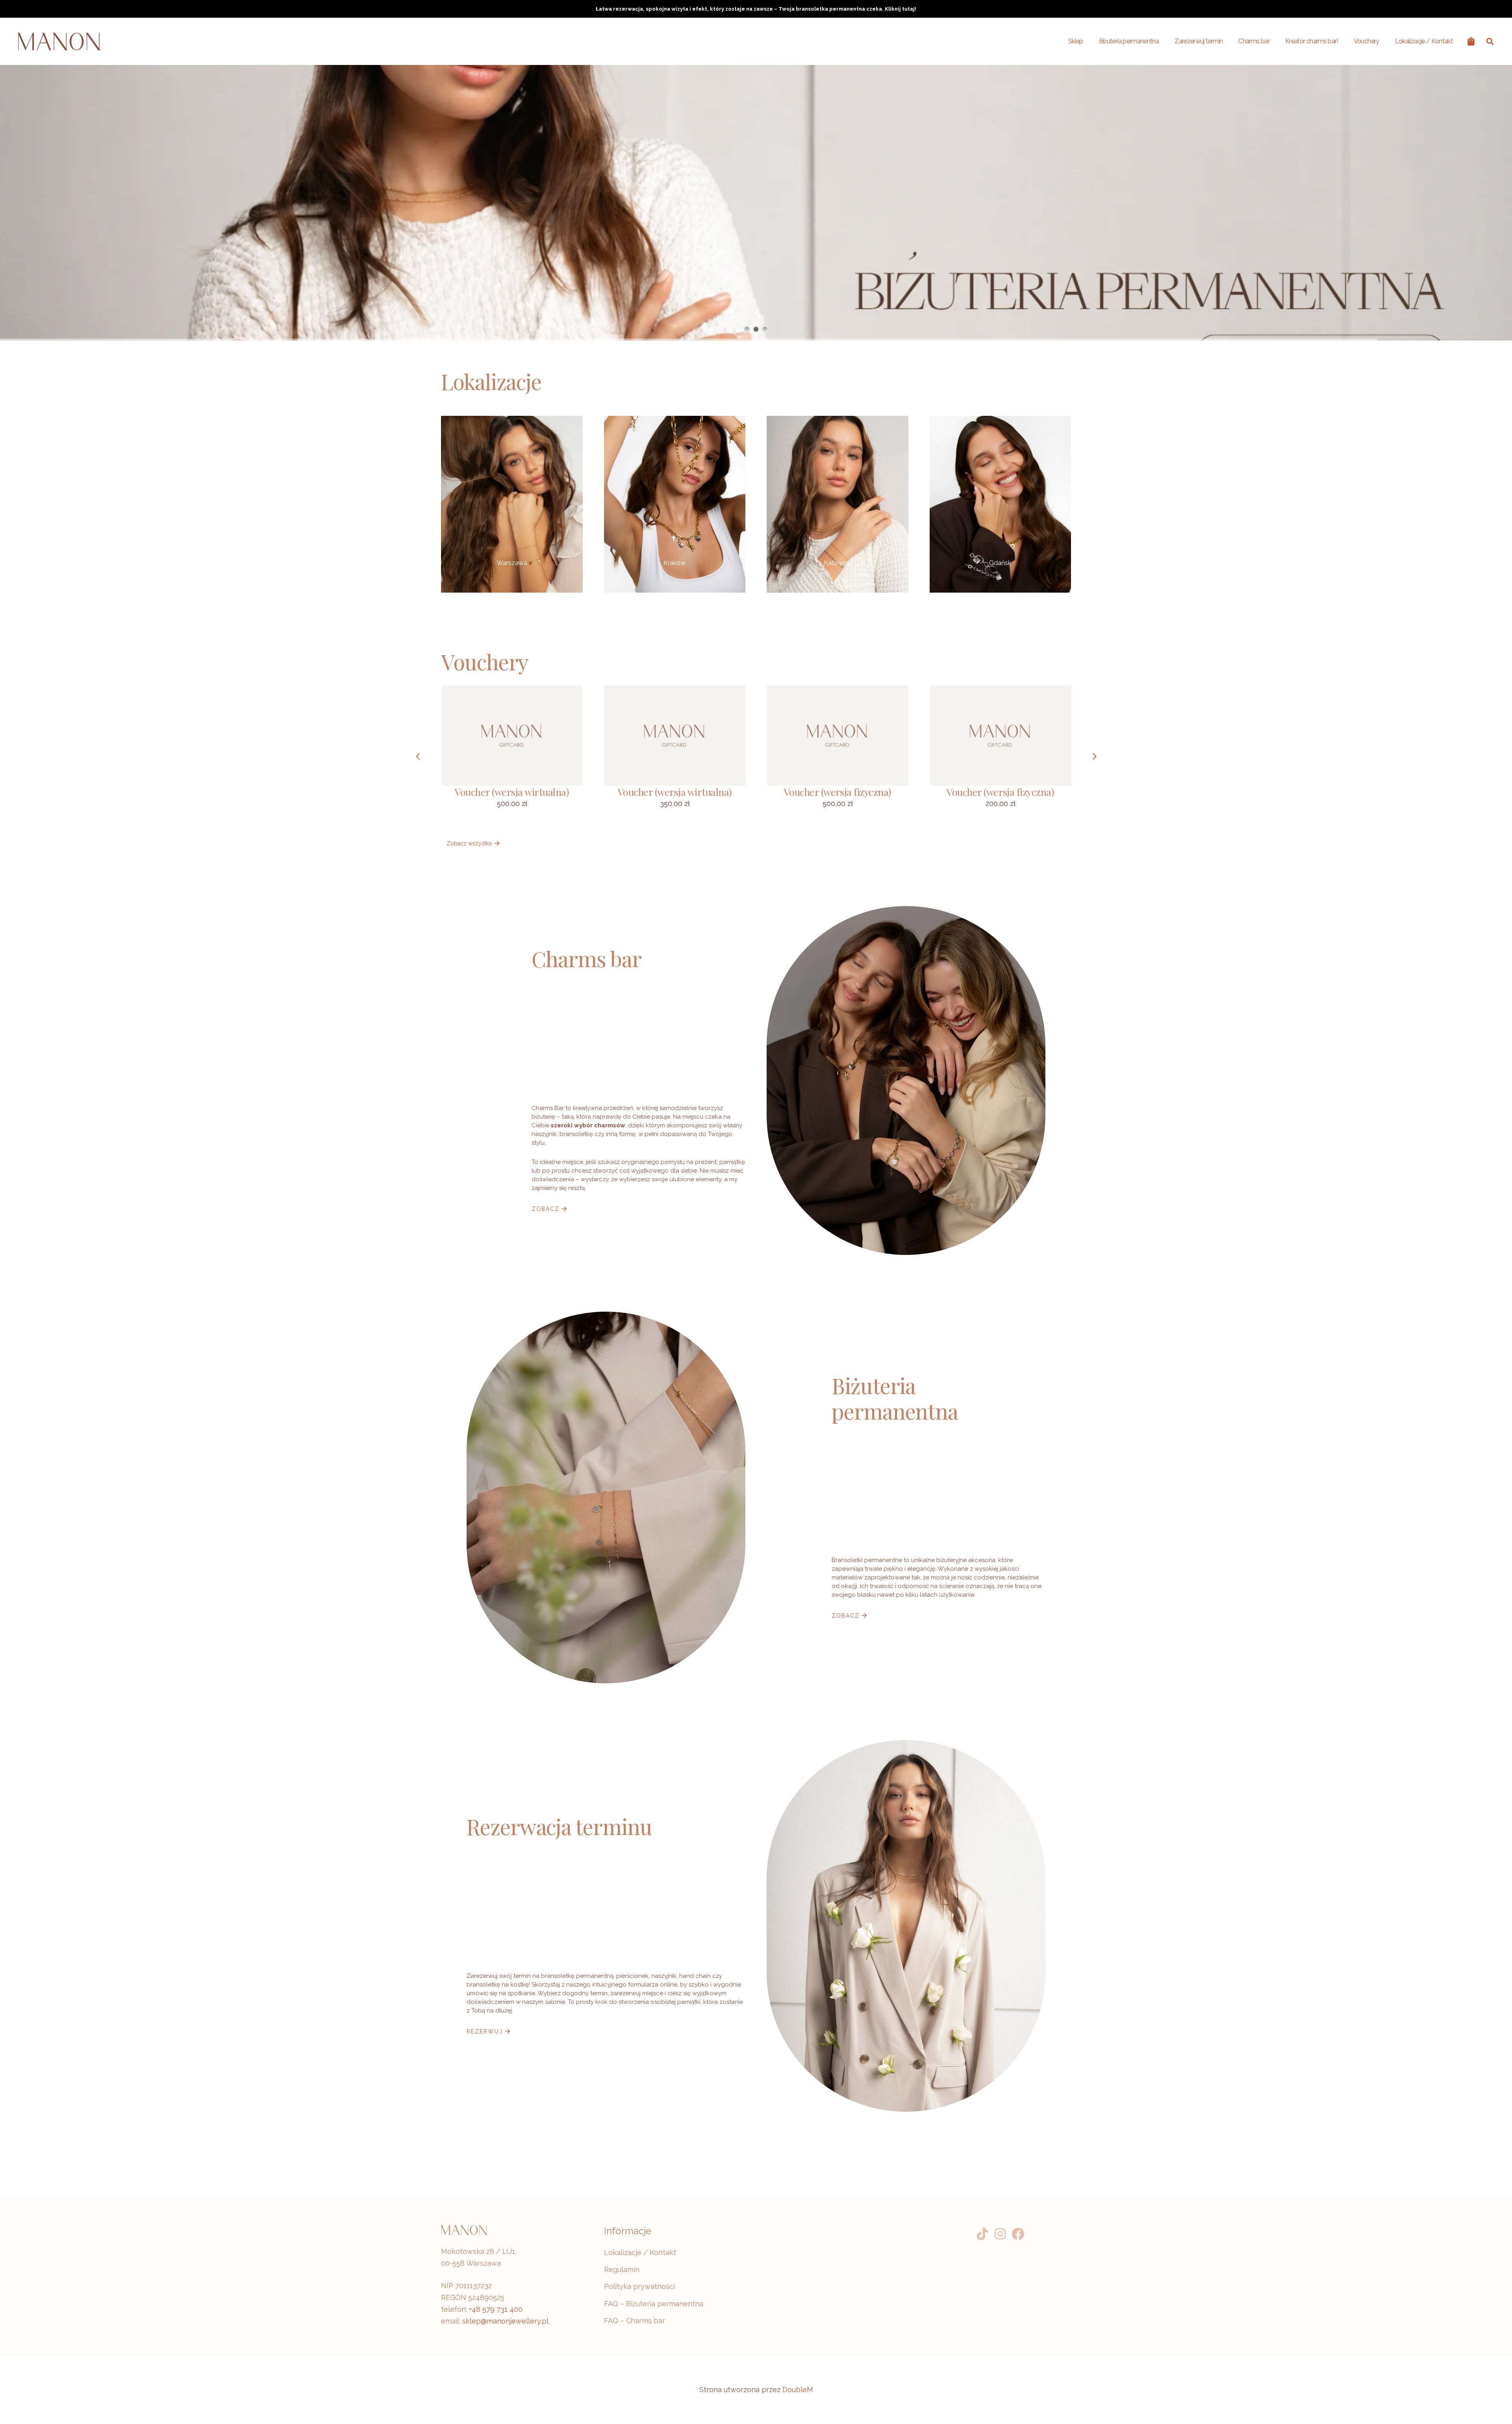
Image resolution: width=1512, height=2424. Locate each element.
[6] (838, 504)
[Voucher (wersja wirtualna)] (512, 756)
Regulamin (622, 2269)
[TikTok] (983, 2234)
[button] (1490, 41)
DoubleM (798, 2390)
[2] (1001, 504)
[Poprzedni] (418, 756)
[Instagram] (1000, 2234)
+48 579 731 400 (496, 2309)
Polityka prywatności (639, 2286)
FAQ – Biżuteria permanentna (654, 2304)
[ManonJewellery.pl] (59, 42)
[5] (512, 504)
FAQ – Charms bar (635, 2321)
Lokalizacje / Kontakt (640, 2253)
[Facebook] (1018, 2234)
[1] (675, 504)
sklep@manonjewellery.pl (505, 2321)
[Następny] (1094, 756)
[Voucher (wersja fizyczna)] (838, 756)
